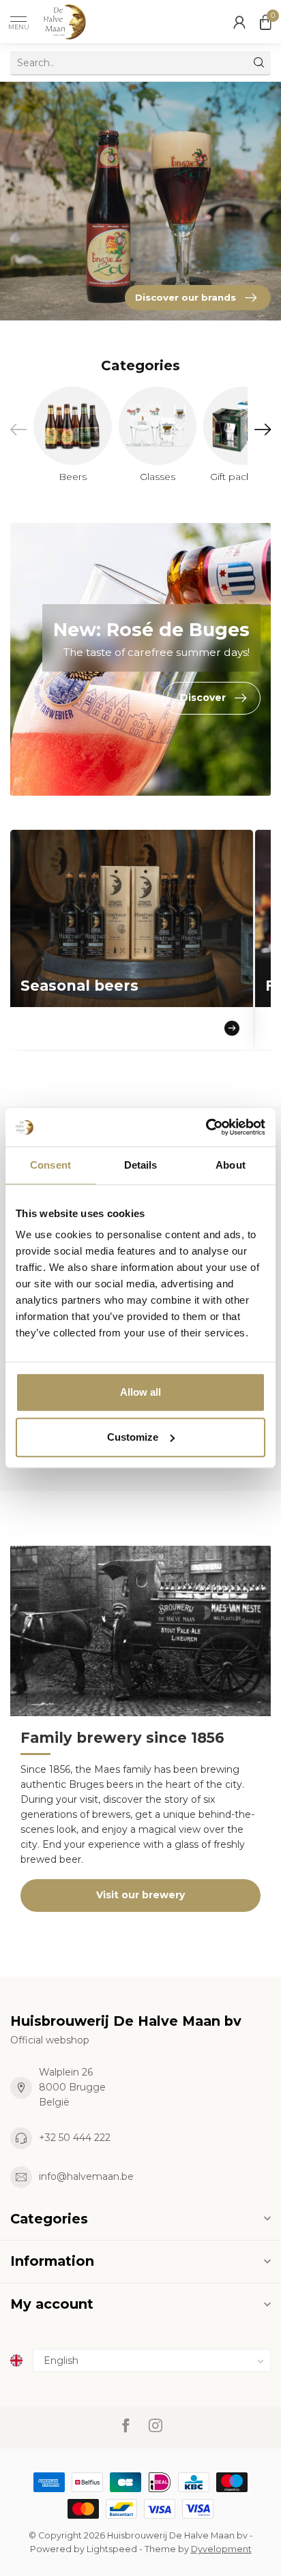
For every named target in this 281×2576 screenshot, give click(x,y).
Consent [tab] (50, 1165)
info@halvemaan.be (86, 2176)
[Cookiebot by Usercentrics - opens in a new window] (206, 1127)
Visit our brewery (140, 1895)
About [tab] (231, 1165)
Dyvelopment (221, 2549)
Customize (133, 1437)
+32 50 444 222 (75, 2138)
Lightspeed (112, 2549)
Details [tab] (141, 1165)
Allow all (140, 1392)
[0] (265, 22)
